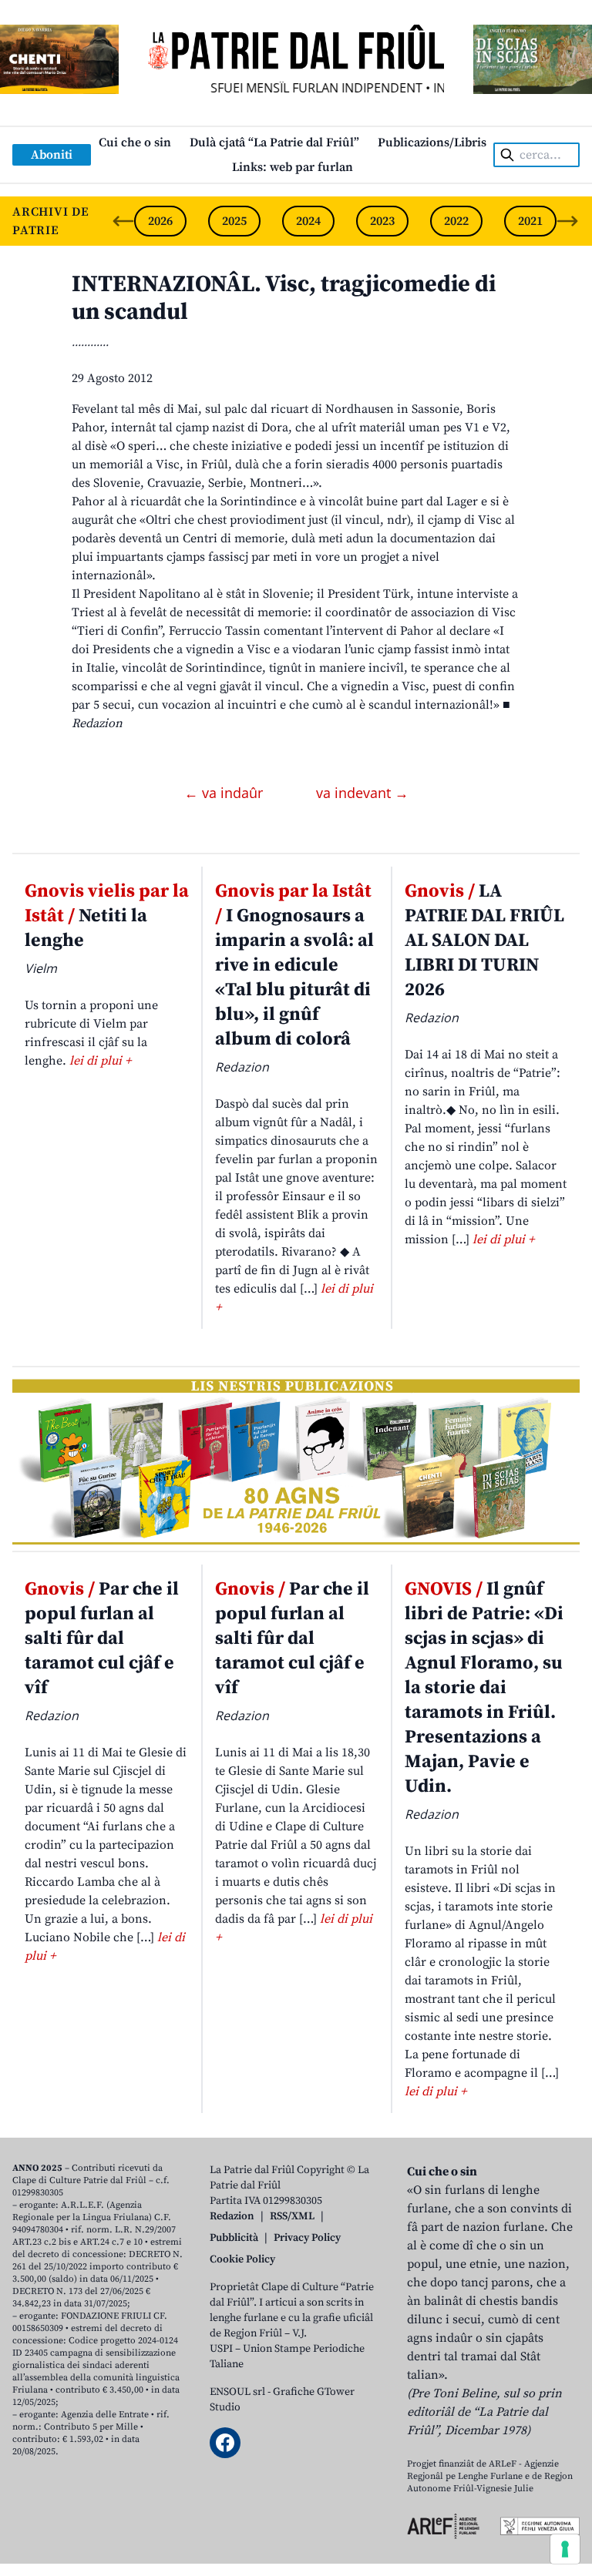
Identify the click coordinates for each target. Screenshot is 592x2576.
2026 (160, 221)
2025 (234, 221)
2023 (382, 221)
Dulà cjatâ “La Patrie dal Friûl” (274, 143)
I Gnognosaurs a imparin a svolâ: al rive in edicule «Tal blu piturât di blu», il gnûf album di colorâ (294, 965)
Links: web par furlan (293, 167)
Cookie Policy (242, 2259)
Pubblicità (234, 2238)
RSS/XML (292, 2216)
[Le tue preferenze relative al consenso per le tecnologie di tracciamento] (565, 2549)
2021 (530, 221)
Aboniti (52, 155)
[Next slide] (567, 221)
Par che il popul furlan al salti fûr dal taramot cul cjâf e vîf (102, 1639)
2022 (456, 221)
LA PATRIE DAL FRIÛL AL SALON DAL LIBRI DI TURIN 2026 (484, 941)
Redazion (232, 2216)
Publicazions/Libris (432, 143)
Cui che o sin (135, 143)
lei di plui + (100, 1061)
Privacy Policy (307, 2238)
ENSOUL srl (237, 2392)
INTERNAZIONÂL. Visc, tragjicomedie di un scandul (284, 298)
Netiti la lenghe (107, 916)
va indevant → (362, 793)
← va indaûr (225, 793)
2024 (308, 221)
